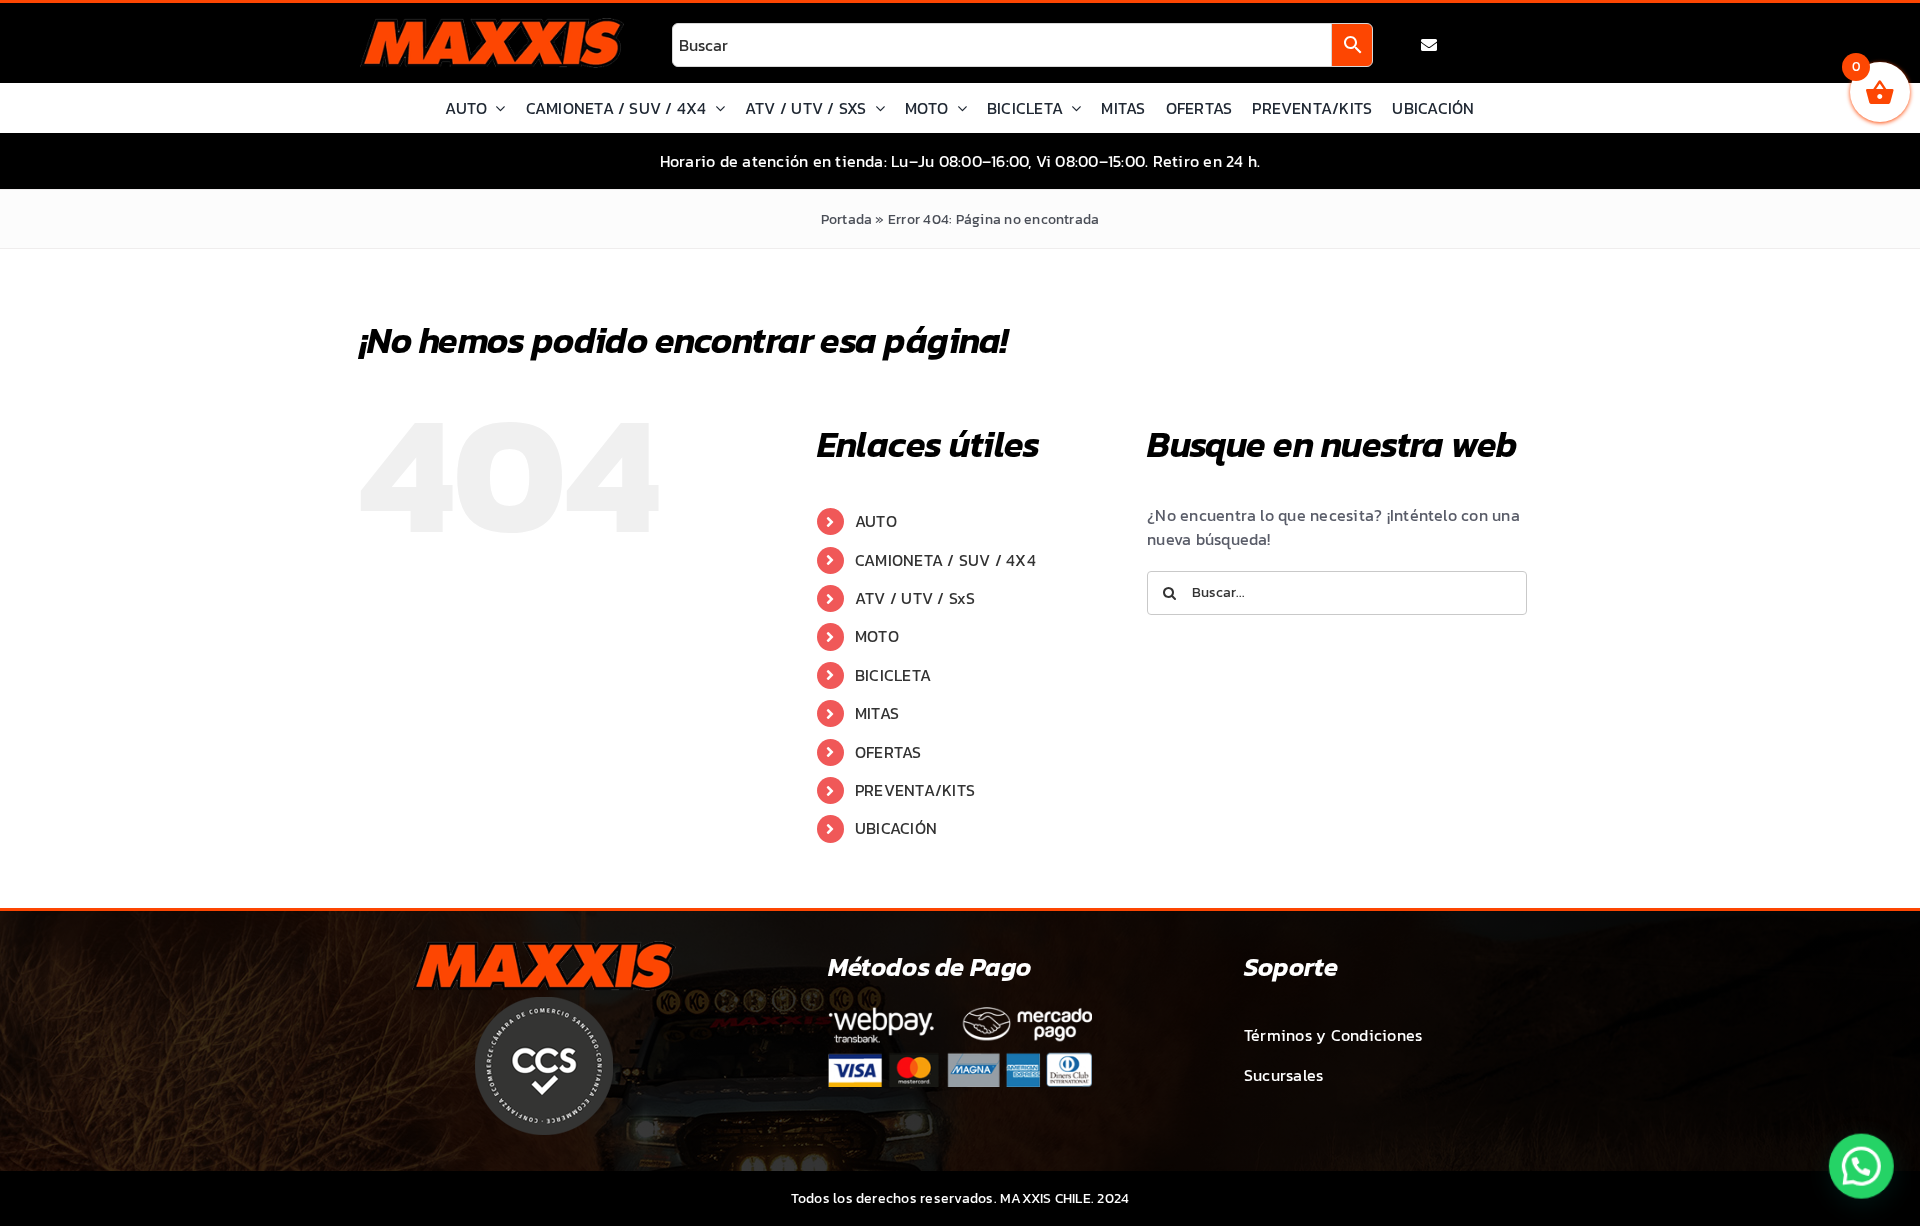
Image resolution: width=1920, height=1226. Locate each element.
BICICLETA (893, 675)
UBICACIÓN (896, 828)
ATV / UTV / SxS (915, 598)
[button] (1862, 1168)
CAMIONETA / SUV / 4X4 (945, 560)
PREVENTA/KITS (915, 790)
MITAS (877, 713)
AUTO (876, 521)
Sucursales (1283, 1075)
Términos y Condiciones (1333, 1035)
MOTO (877, 636)
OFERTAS (888, 752)
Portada (847, 219)
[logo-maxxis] (492, 26)
